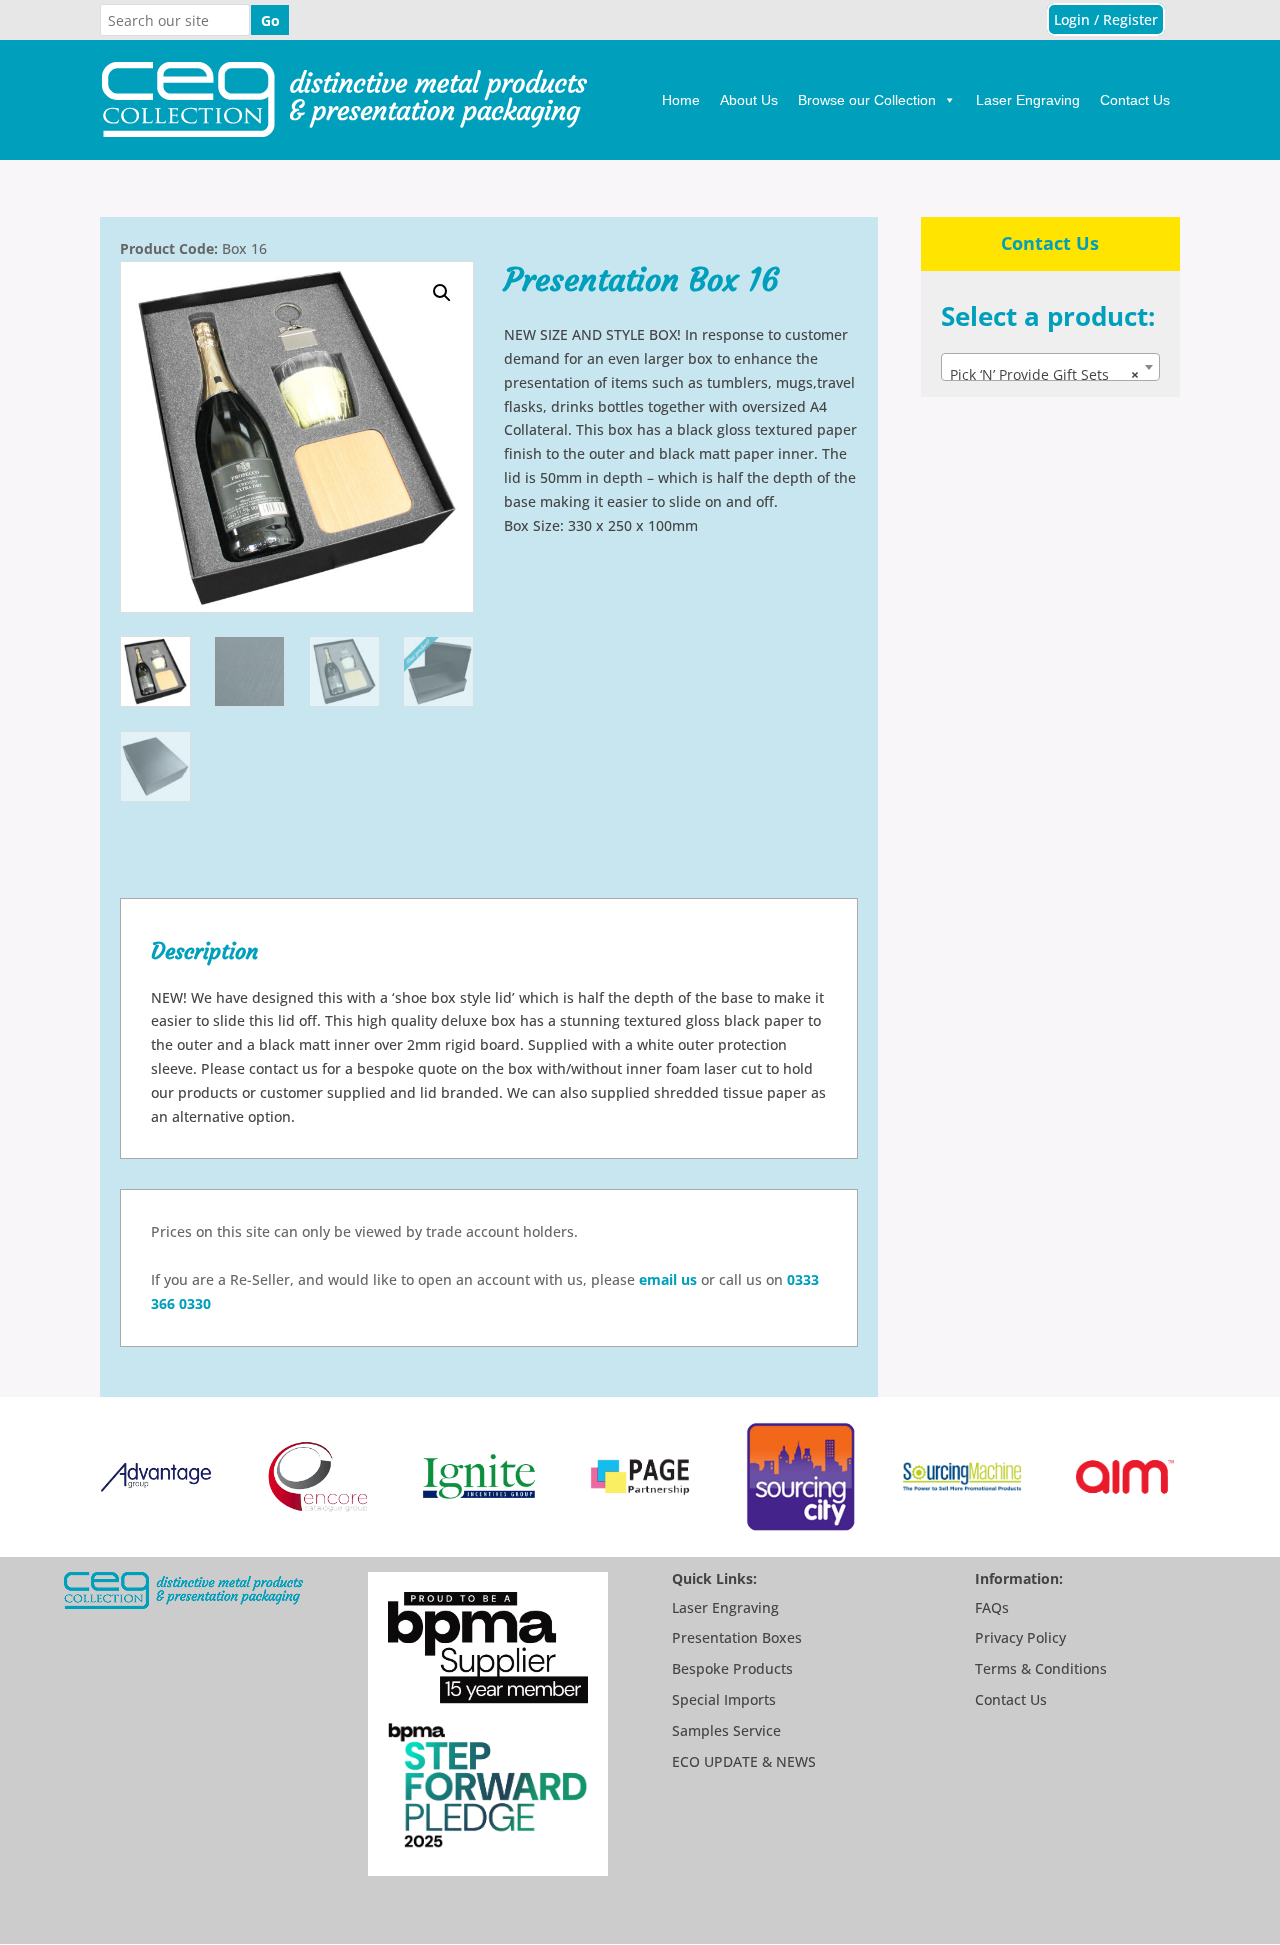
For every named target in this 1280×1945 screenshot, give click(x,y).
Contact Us (1135, 100)
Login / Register (1106, 19)
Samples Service (726, 1730)
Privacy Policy (1020, 1637)
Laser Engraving (1028, 100)
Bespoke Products (732, 1668)
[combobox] (1050, 367)
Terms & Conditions (1041, 1668)
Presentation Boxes (737, 1637)
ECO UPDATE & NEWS (744, 1761)
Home (681, 100)
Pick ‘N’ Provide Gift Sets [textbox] (1044, 374)
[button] (442, 293)
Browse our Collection (867, 100)
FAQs (992, 1607)
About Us (749, 100)
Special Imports (724, 1699)
